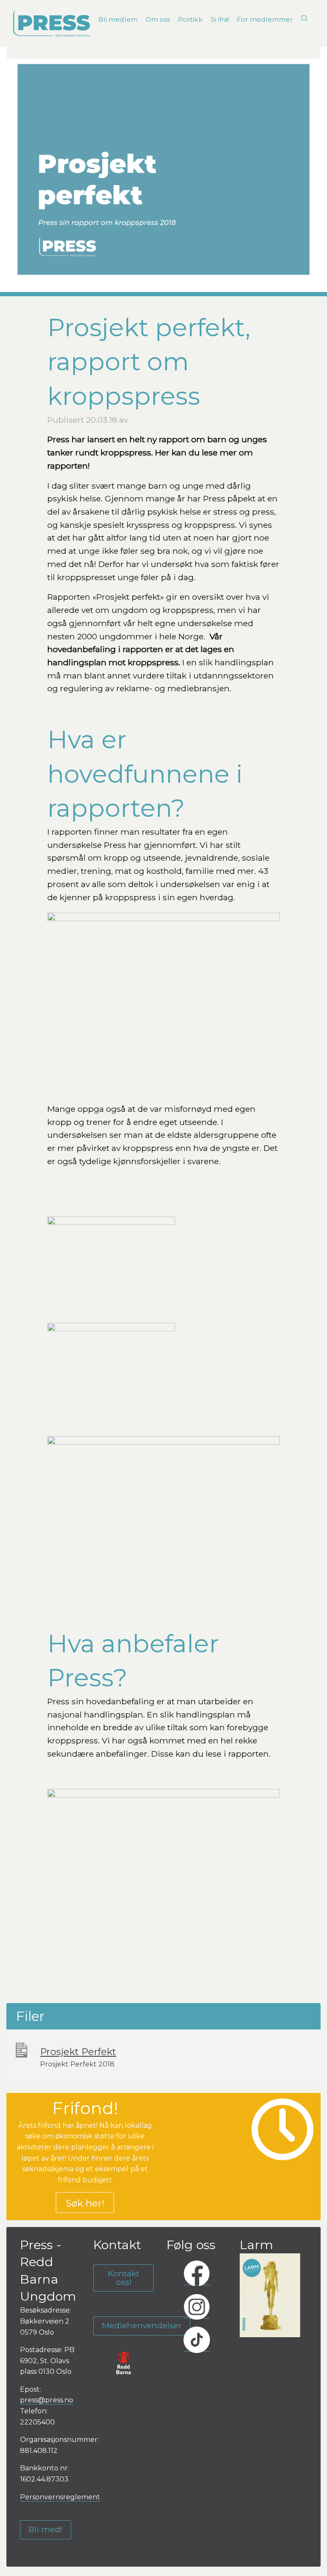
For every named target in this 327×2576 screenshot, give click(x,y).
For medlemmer (265, 19)
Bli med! (46, 2529)
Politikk (190, 19)
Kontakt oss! (123, 2277)
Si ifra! (220, 19)
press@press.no (47, 2400)
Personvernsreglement (60, 2497)
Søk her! (85, 2203)
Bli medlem (118, 19)
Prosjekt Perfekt (78, 2052)
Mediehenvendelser (142, 2325)
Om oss (158, 19)
